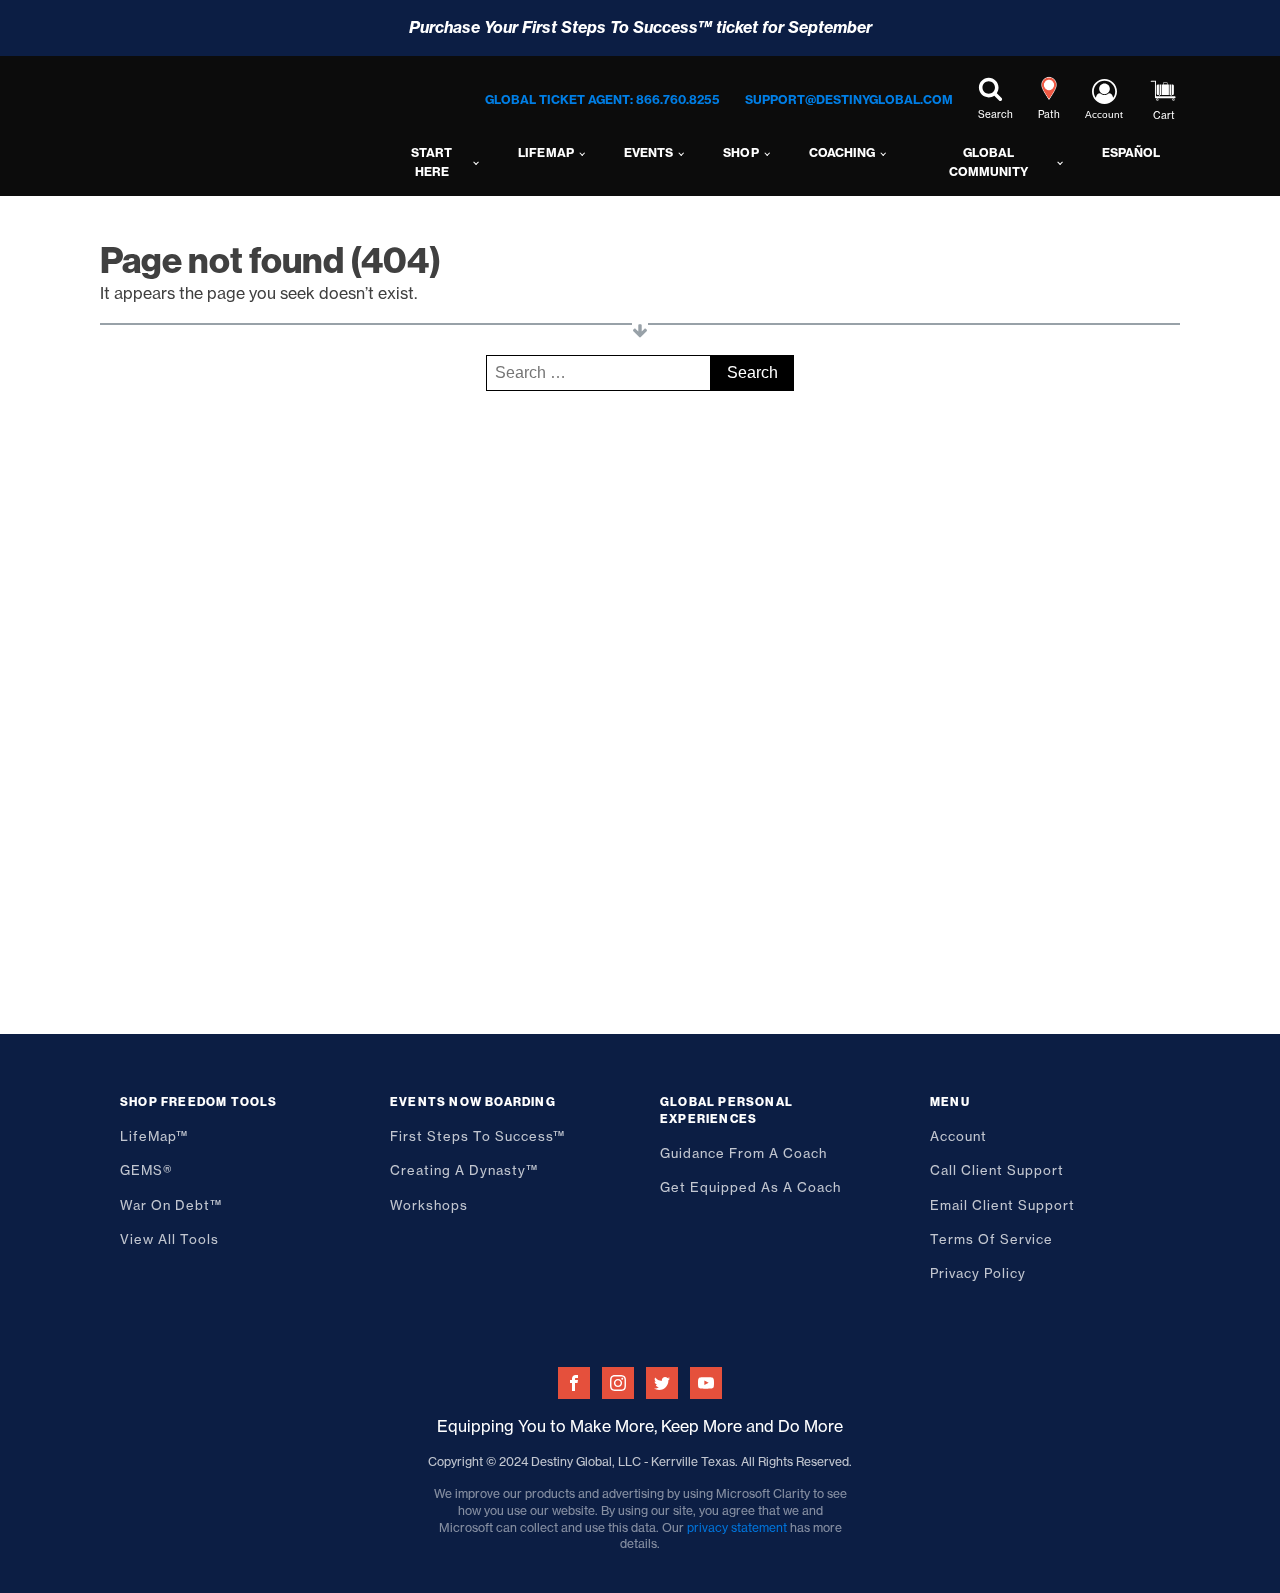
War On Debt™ (171, 1205)
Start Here (431, 162)
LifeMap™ (154, 1136)
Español (1131, 152)
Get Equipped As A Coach (750, 1187)
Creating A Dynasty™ (464, 1170)
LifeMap (545, 152)
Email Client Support (1002, 1205)
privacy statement (737, 1527)
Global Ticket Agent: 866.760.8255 (602, 99)
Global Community (988, 162)
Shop (740, 152)
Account (958, 1136)
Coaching (842, 152)
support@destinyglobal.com (849, 99)
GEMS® (146, 1170)
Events (648, 152)
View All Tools (169, 1239)
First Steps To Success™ (477, 1136)
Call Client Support (997, 1170)
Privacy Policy (978, 1273)
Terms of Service (991, 1239)
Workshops (429, 1205)
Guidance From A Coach (743, 1153)
